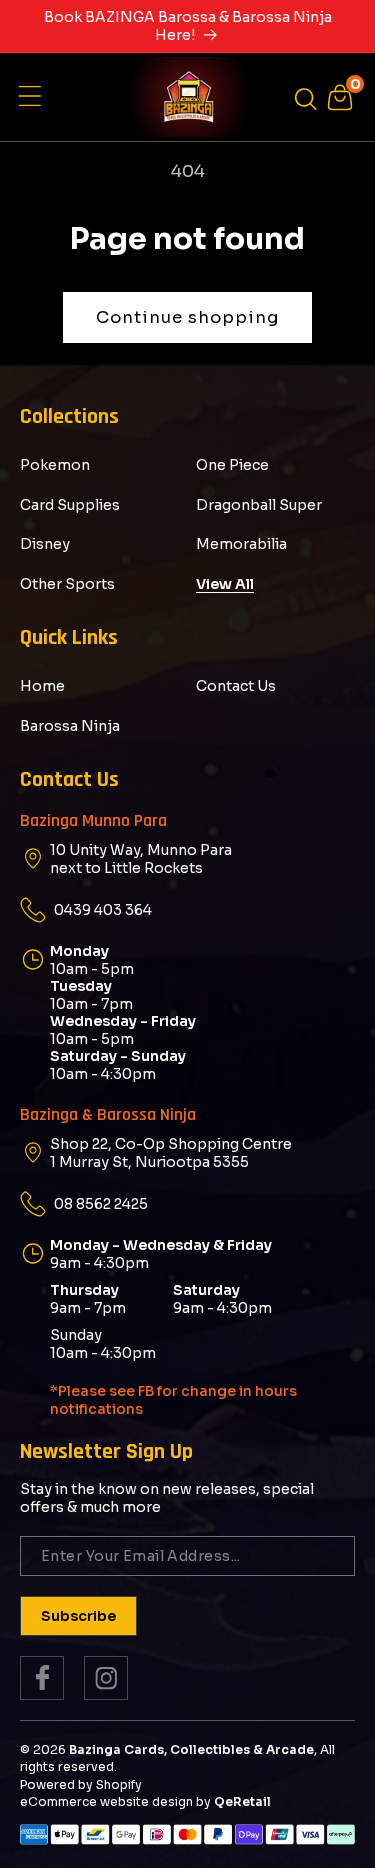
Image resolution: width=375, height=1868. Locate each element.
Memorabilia (241, 544)
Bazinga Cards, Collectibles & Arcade (191, 1749)
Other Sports (67, 584)
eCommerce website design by (115, 1801)
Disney (45, 544)
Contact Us (236, 686)
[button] (35, 97)
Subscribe (78, 1616)
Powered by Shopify (81, 1784)
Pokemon (55, 465)
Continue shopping (187, 317)
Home (42, 686)
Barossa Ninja (70, 726)
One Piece (232, 465)
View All (225, 584)
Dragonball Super (259, 505)
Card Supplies (70, 505)
